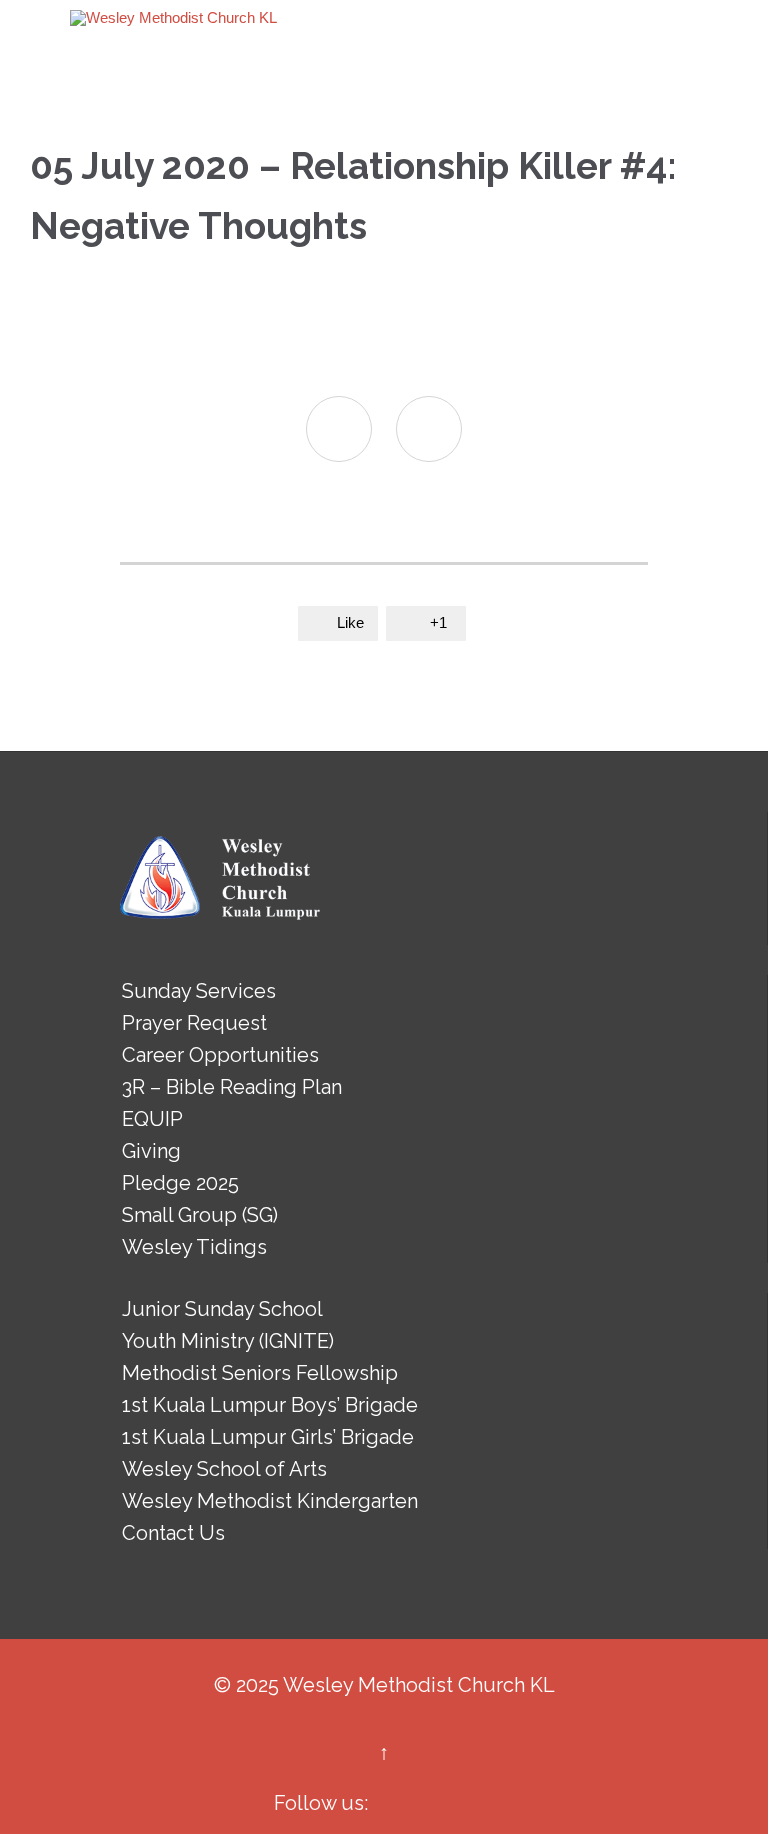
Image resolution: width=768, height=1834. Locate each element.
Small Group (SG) (200, 1215)
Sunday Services (199, 991)
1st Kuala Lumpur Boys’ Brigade (270, 1405)
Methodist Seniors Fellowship (260, 1373)
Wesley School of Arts (224, 1469)
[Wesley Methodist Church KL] (173, 18)
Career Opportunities (220, 1055)
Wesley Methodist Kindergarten (270, 1501)
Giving (151, 1151)
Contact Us (173, 1533)
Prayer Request (194, 1023)
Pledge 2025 (180, 1183)
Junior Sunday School (222, 1309)
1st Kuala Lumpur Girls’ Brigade (268, 1437)
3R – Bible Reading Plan (232, 1087)
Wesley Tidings (194, 1247)
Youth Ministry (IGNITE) (228, 1341)
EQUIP (152, 1119)
